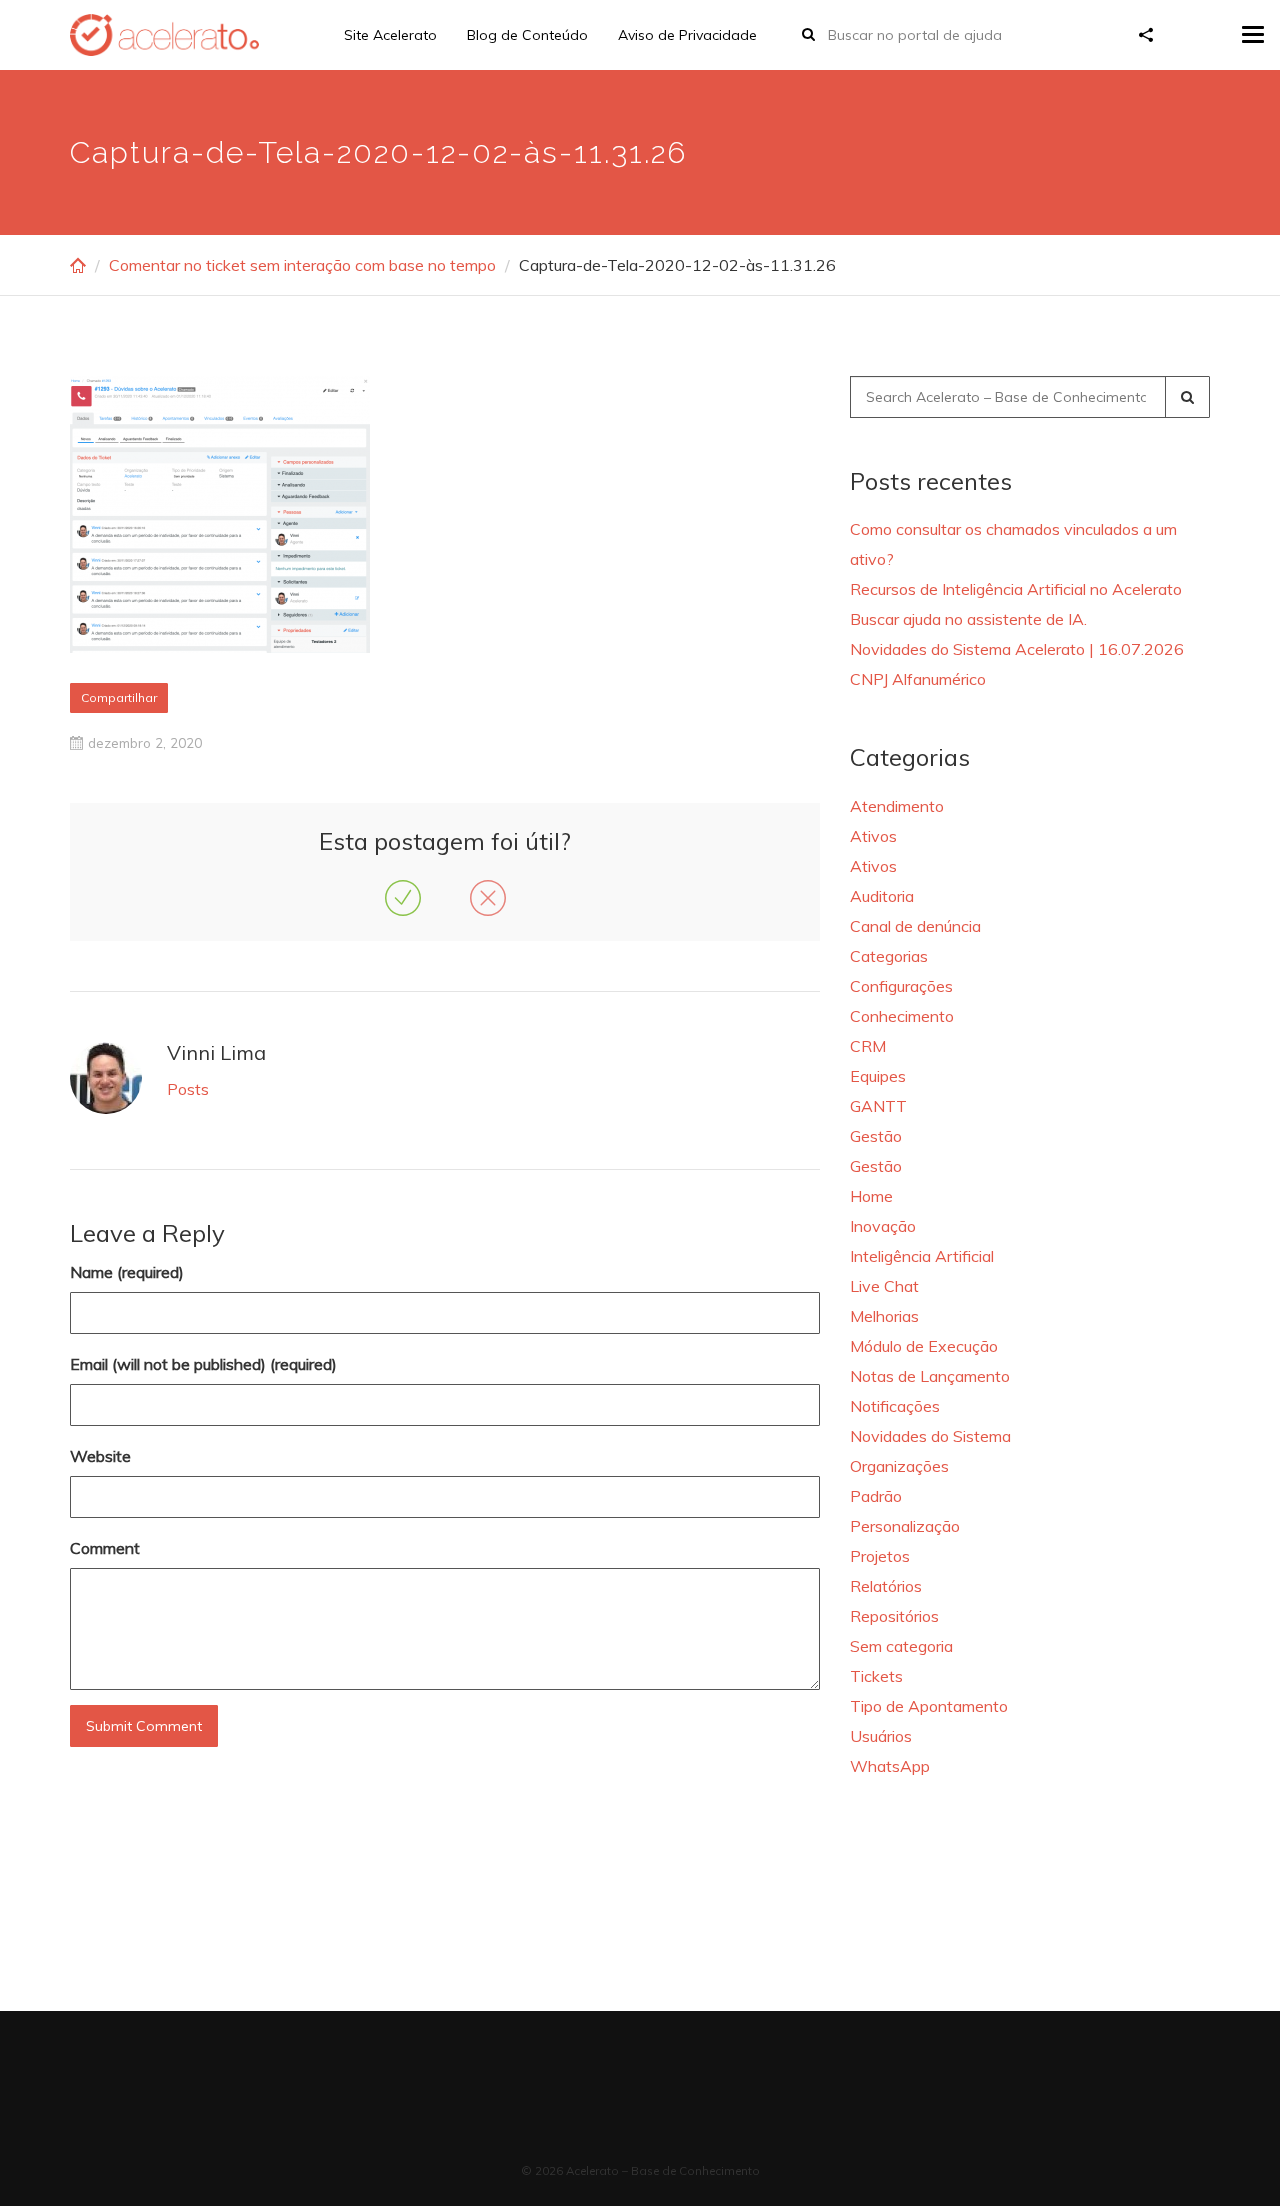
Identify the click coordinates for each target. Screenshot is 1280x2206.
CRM (868, 1046)
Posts (188, 1089)
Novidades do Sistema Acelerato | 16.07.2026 (1017, 649)
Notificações (895, 1406)
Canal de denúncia (915, 926)
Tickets (876, 1676)
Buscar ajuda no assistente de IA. (968, 619)
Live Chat (884, 1286)
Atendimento (897, 806)
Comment (105, 1548)
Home (871, 1196)
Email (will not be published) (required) (203, 1364)
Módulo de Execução (924, 1346)
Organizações (899, 1466)
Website (100, 1456)
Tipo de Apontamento (929, 1706)
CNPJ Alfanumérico (918, 679)
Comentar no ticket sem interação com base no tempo (302, 265)
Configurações (901, 986)
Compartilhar (119, 697)
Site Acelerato (390, 35)
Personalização (905, 1526)
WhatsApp (890, 1766)
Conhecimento (902, 1016)
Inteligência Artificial (922, 1256)
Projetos (880, 1556)
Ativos (873, 836)
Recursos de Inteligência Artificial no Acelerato (1016, 589)
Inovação (883, 1226)
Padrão (876, 1496)
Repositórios (894, 1616)
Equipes (878, 1076)
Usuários (881, 1736)
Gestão (876, 1136)
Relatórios (886, 1586)
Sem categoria (901, 1646)
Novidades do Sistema (930, 1436)
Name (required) (127, 1272)
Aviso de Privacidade (687, 35)
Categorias (889, 956)
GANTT (878, 1106)
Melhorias (884, 1316)
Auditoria (882, 896)
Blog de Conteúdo (527, 35)
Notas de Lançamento (930, 1376)
